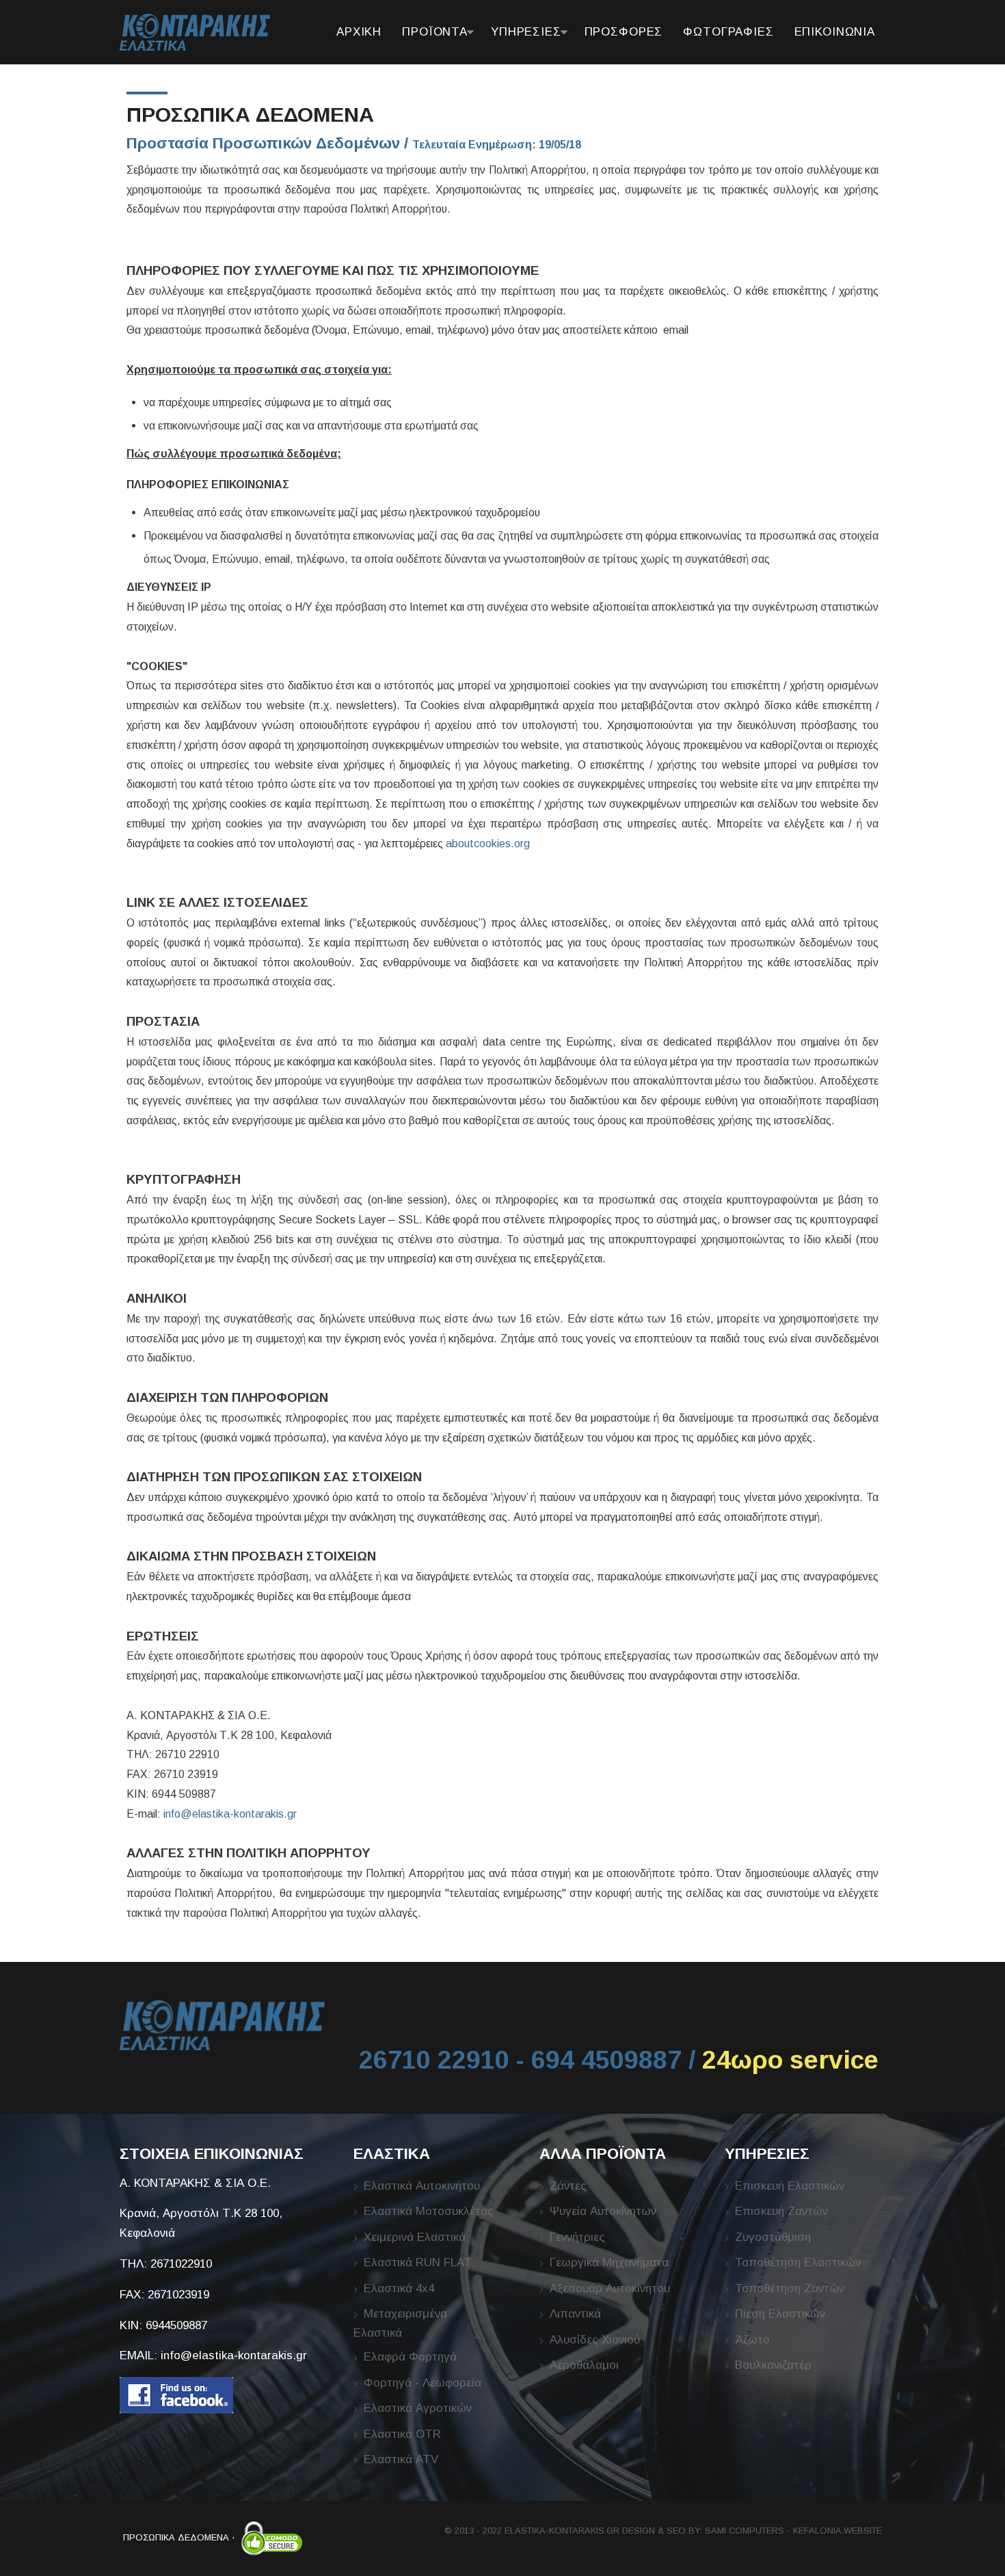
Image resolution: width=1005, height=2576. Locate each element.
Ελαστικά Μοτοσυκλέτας (429, 2211)
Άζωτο (752, 2340)
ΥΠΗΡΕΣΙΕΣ (526, 32)
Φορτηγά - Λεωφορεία (423, 2383)
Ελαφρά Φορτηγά (410, 2357)
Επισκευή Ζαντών (781, 2211)
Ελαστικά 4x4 (399, 2288)
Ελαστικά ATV (401, 2459)
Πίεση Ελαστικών (780, 2314)
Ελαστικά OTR (402, 2434)
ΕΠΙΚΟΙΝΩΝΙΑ (835, 32)
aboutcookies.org (488, 844)
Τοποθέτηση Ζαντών (790, 2288)
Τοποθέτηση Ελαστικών (798, 2262)
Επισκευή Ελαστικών (790, 2186)
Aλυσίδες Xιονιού (595, 2340)
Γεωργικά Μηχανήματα (609, 2262)
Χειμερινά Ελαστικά (415, 2237)
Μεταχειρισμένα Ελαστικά (400, 2323)
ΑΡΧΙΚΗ (359, 32)
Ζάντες (568, 2186)
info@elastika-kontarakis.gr (230, 1814)
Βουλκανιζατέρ (773, 2365)
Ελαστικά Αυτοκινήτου (422, 2186)
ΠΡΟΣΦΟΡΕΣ (624, 32)
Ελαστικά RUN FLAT (418, 2262)
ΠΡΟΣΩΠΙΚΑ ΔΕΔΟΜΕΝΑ (176, 2537)
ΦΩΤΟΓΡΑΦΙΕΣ (728, 32)
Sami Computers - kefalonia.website (793, 2531)
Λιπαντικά (575, 2314)
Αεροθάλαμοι (584, 2365)
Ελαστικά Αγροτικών (418, 2408)
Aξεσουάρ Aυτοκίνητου (610, 2288)
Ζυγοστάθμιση (773, 2237)
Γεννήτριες (577, 2237)
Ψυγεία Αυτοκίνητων (603, 2211)
